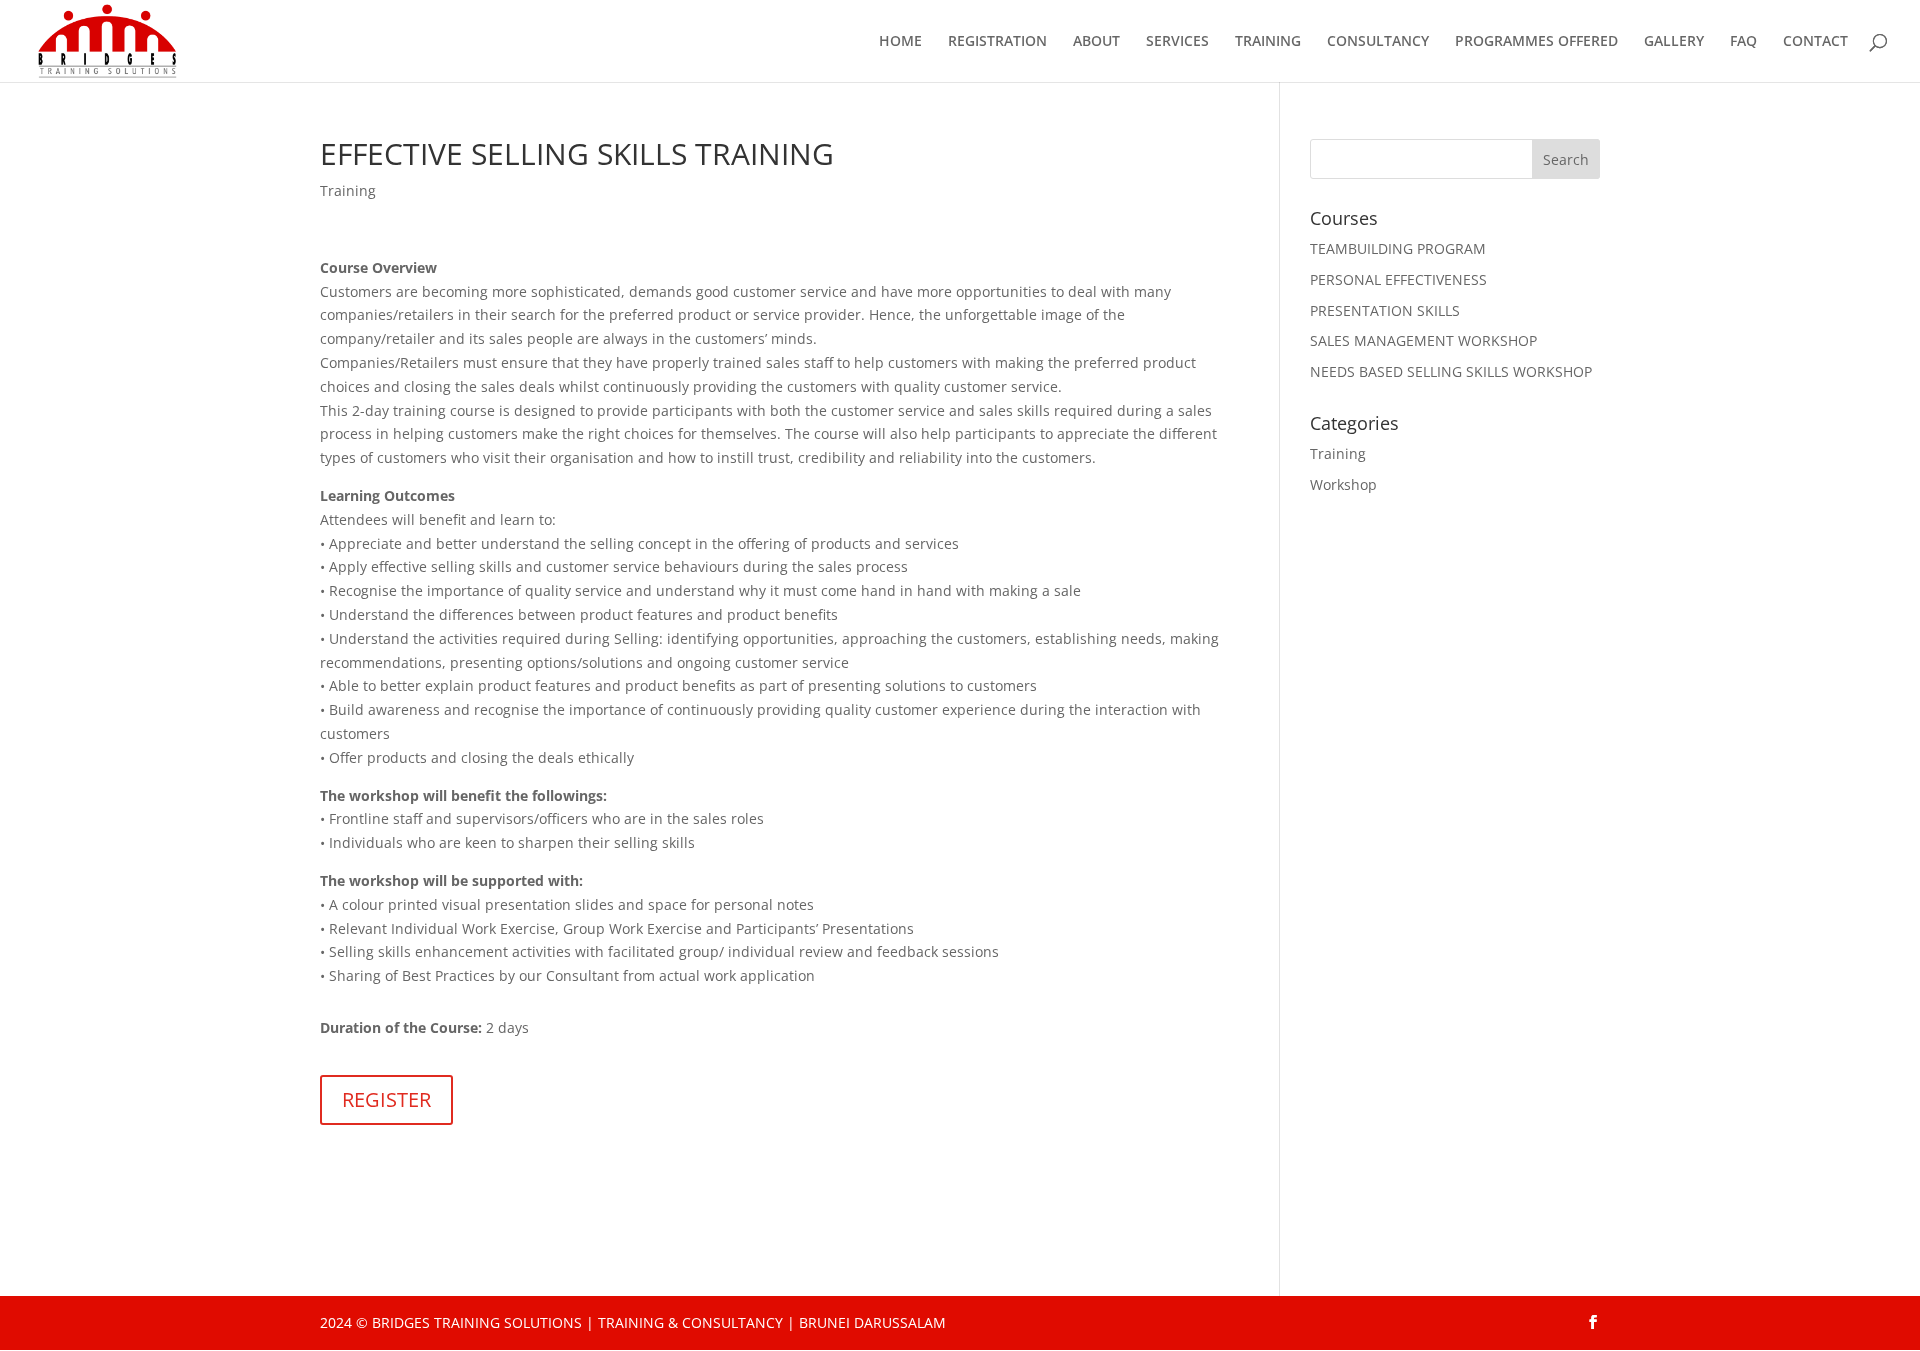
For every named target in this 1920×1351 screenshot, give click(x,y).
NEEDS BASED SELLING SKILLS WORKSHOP (1451, 371)
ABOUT (1096, 42)
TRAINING (1268, 42)
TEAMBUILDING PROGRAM (1398, 248)
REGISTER (386, 1099)
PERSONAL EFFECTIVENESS (1398, 279)
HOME (900, 42)
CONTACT (1815, 42)
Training (348, 190)
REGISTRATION (997, 42)
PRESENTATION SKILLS (1385, 310)
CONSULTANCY (1378, 42)
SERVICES (1177, 42)
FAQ (1743, 42)
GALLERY (1674, 42)
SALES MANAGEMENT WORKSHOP (1423, 340)
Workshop (1343, 484)
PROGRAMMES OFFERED (1536, 42)
